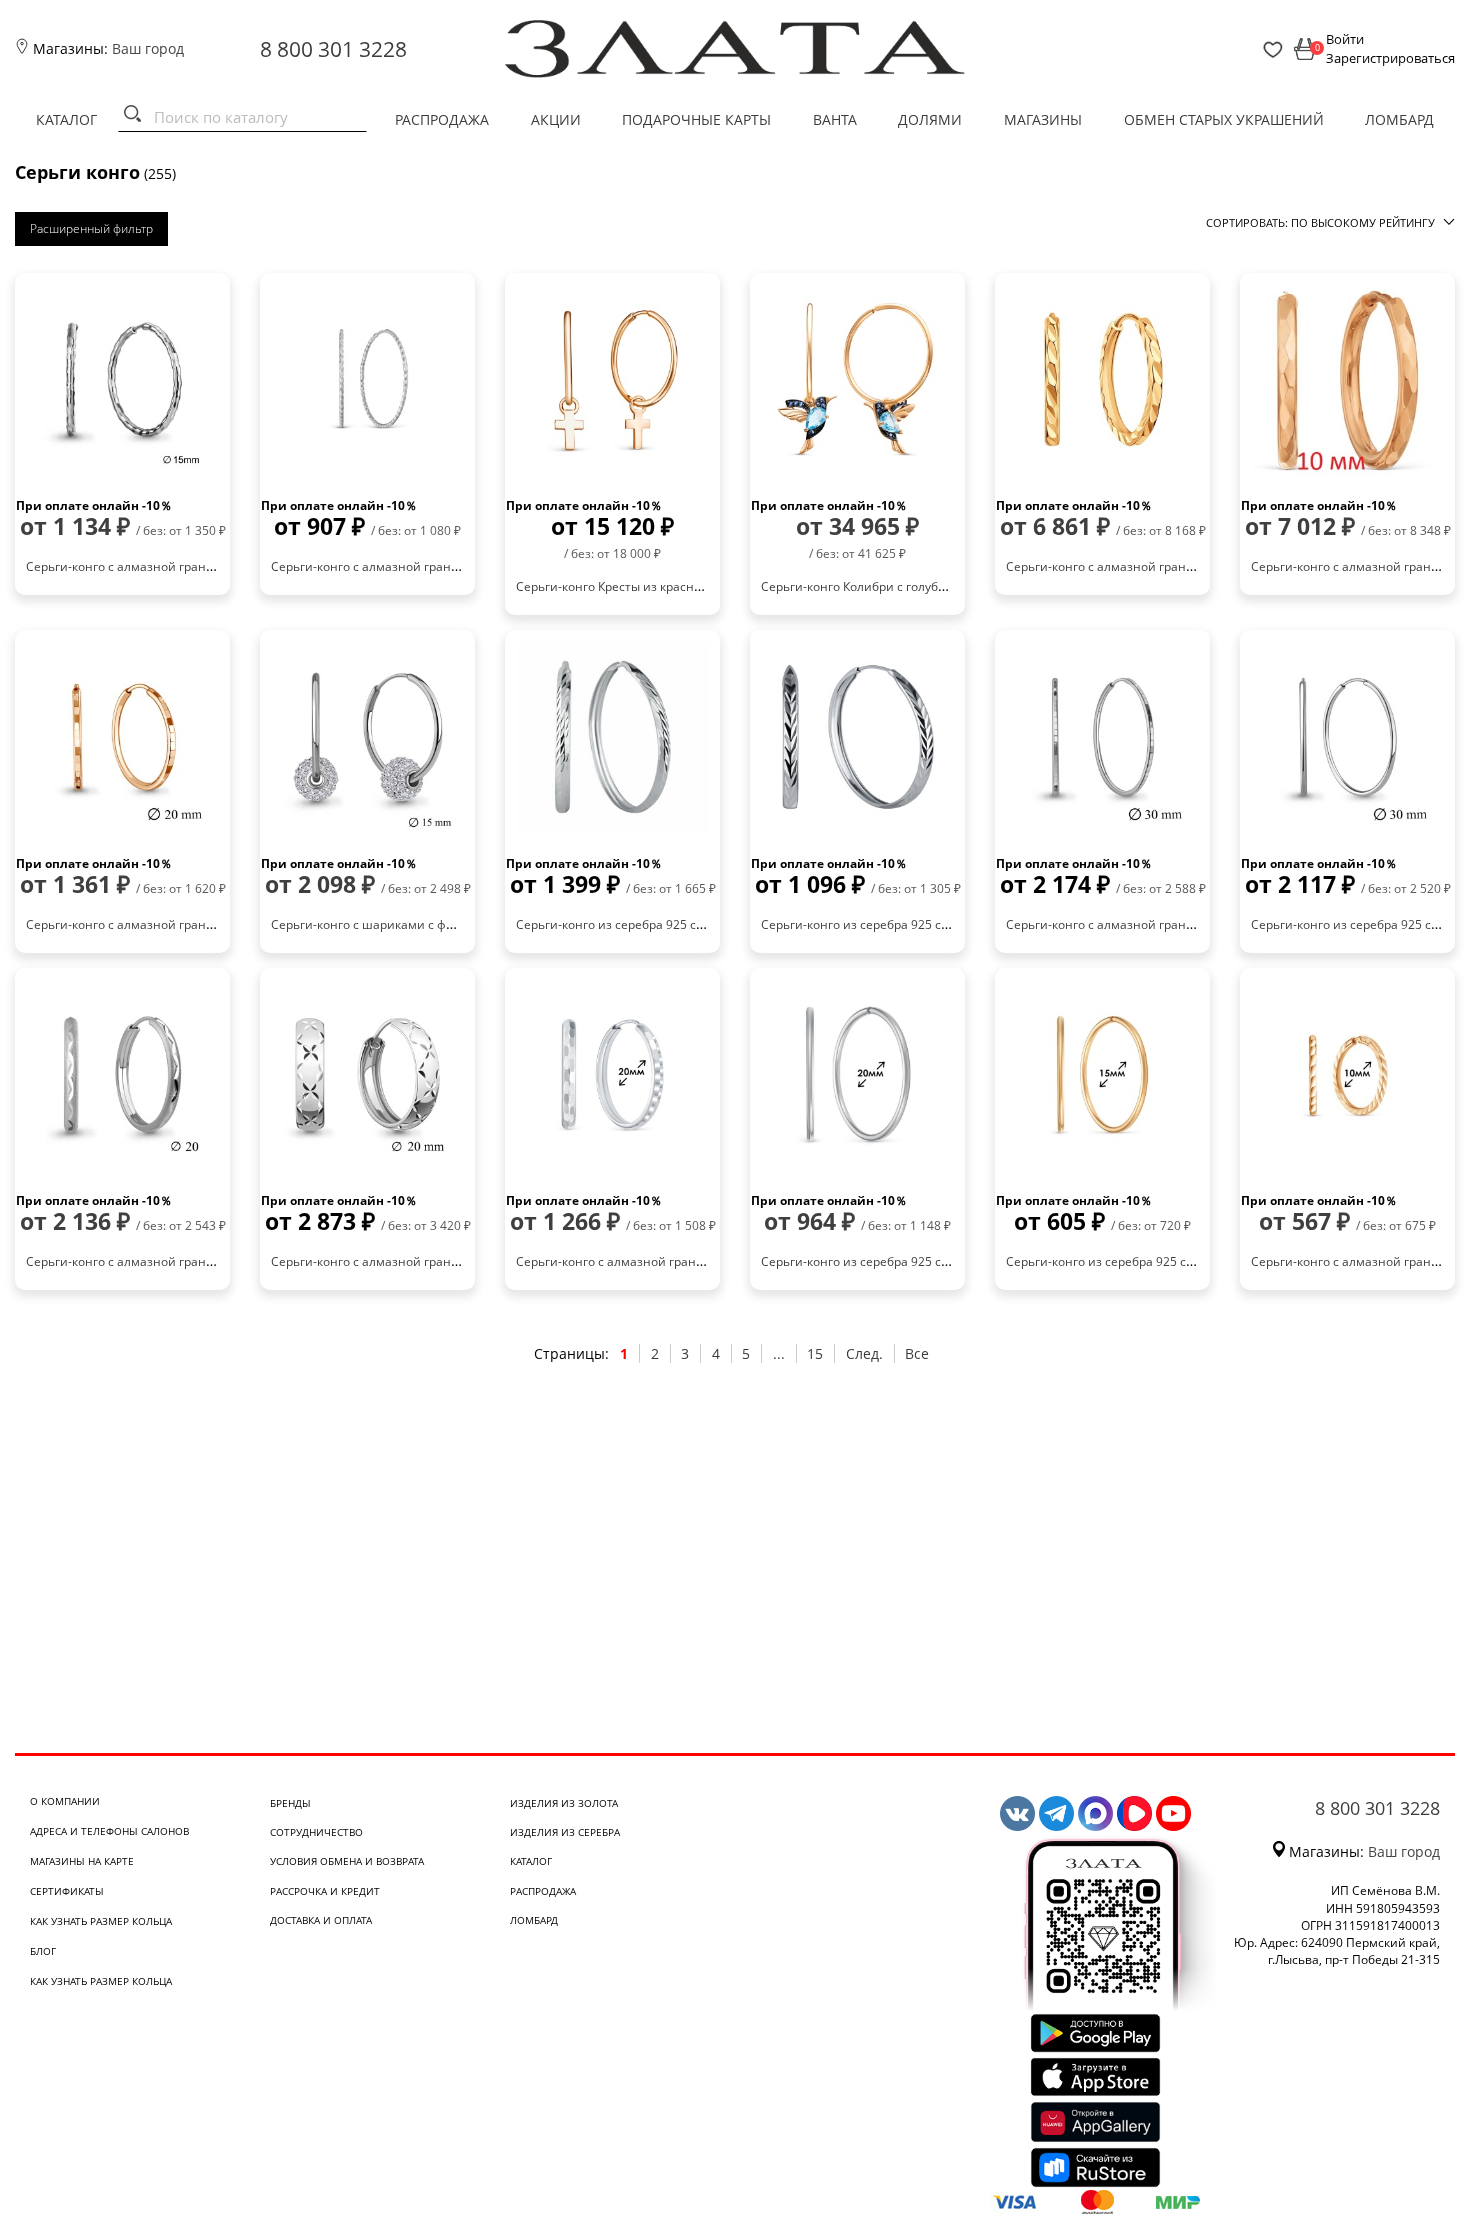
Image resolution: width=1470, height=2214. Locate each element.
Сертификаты (67, 1891)
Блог (43, 1951)
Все (917, 1353)
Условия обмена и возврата (347, 1861)
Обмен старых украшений (1224, 119)
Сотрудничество (316, 1832)
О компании (65, 1801)
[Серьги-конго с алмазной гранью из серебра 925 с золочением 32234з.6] (122, 737)
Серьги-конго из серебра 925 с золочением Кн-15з (1155, 1261)
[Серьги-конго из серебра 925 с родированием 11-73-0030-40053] (612, 737)
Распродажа (442, 119)
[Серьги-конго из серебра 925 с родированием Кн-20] (857, 1075)
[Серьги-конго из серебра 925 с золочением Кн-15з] (1102, 1075)
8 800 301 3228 (333, 49)
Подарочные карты (696, 119)
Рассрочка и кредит (325, 1891)
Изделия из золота (564, 1803)
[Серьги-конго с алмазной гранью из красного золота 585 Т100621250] (1102, 380)
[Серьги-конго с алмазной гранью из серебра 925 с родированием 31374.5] (367, 1075)
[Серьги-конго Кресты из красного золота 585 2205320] (612, 380)
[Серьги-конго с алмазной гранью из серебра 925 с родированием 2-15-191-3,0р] (367, 380)
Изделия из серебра (565, 1832)
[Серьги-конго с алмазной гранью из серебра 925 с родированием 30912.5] (122, 380)
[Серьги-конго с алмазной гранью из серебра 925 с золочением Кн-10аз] (1347, 1075)
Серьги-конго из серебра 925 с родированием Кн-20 (915, 1261)
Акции (556, 119)
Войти (1345, 39)
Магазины (1043, 119)
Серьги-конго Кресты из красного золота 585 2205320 (674, 586)
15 (815, 1353)
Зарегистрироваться (1390, 58)
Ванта (835, 119)
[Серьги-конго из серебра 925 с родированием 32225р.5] (1347, 737)
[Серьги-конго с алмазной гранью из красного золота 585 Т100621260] (1347, 380)
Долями (930, 119)
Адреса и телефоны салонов (109, 1831)
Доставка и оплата (321, 1920)
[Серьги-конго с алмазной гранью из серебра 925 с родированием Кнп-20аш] (612, 1075)
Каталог (66, 119)
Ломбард (1399, 119)
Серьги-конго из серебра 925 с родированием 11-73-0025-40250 (950, 924)
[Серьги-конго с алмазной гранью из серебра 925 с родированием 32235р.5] (1102, 737)
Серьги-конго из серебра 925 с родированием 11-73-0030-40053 (705, 924)
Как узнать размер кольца (101, 1921)
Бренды (290, 1803)
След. (864, 1353)
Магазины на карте (82, 1861)
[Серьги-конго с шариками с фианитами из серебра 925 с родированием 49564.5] (367, 737)
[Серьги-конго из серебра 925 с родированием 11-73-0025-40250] (857, 737)
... (779, 1353)
